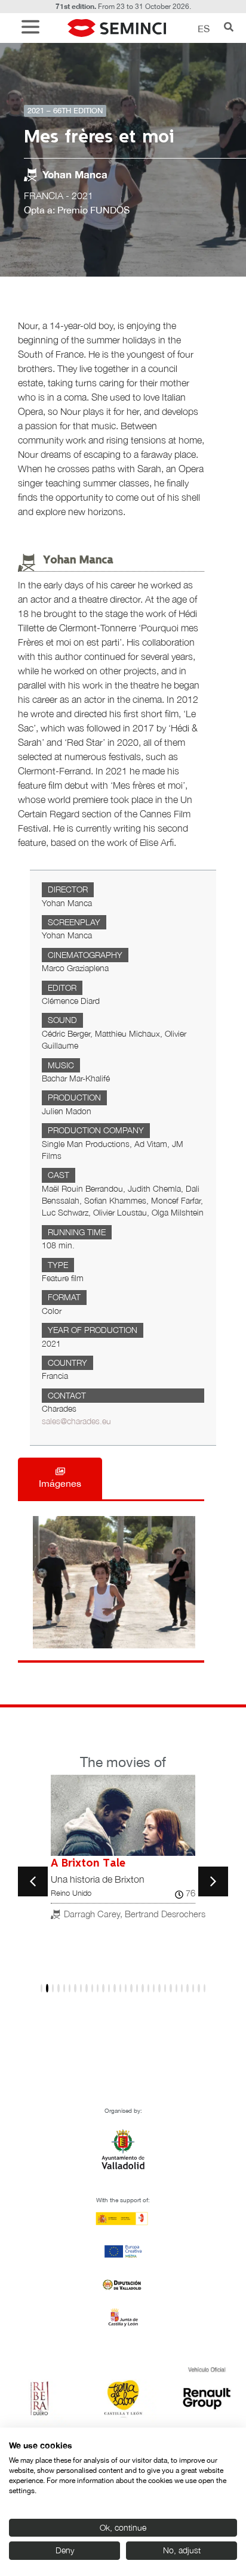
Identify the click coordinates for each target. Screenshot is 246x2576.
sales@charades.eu (76, 1421)
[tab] (60, 1478)
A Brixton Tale (88, 1864)
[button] (33, 28)
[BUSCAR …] (229, 28)
